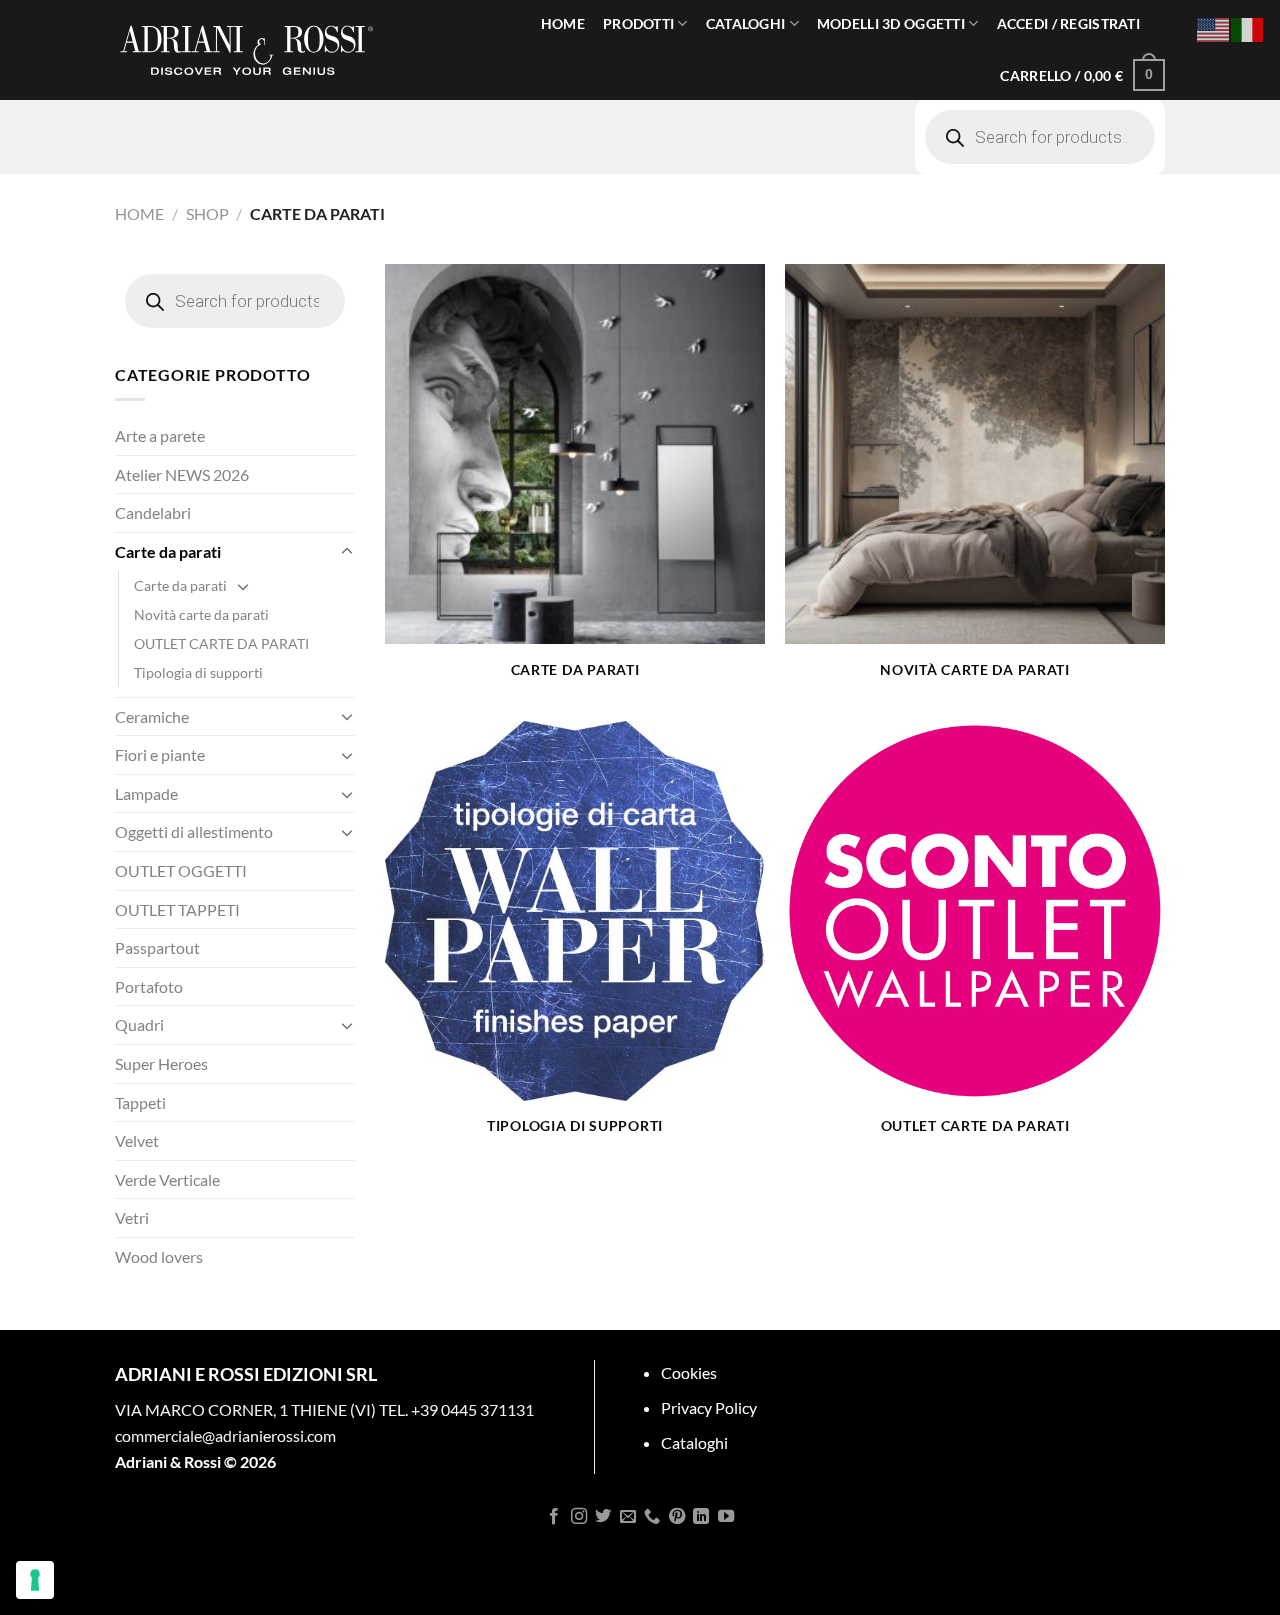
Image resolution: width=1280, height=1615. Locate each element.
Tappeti (140, 1102)
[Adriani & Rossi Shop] (247, 50)
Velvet (137, 1140)
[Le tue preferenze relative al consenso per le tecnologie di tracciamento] (35, 1580)
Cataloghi (694, 1442)
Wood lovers (159, 1256)
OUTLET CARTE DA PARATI (221, 643)
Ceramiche (152, 716)
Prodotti (638, 23)
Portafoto (149, 986)
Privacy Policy (709, 1407)
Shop (207, 213)
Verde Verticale (167, 1179)
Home (563, 23)
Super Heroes (161, 1063)
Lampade (146, 793)
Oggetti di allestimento (194, 831)
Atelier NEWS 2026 (182, 474)
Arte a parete (160, 435)
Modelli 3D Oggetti (891, 23)
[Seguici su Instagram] (579, 1517)
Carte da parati (168, 551)
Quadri (139, 1024)
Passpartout (157, 947)
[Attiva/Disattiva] (347, 552)
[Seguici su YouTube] (725, 1517)
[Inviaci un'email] (628, 1517)
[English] (1214, 27)
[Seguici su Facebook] (554, 1517)
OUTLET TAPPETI (177, 909)
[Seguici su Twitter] (603, 1517)
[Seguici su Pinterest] (677, 1517)
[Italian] (1248, 27)
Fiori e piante (160, 754)
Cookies (689, 1372)
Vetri (132, 1217)
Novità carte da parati (201, 614)
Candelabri (153, 512)
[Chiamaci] (652, 1517)
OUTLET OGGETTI (181, 870)
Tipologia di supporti (198, 672)
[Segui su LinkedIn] (701, 1517)
